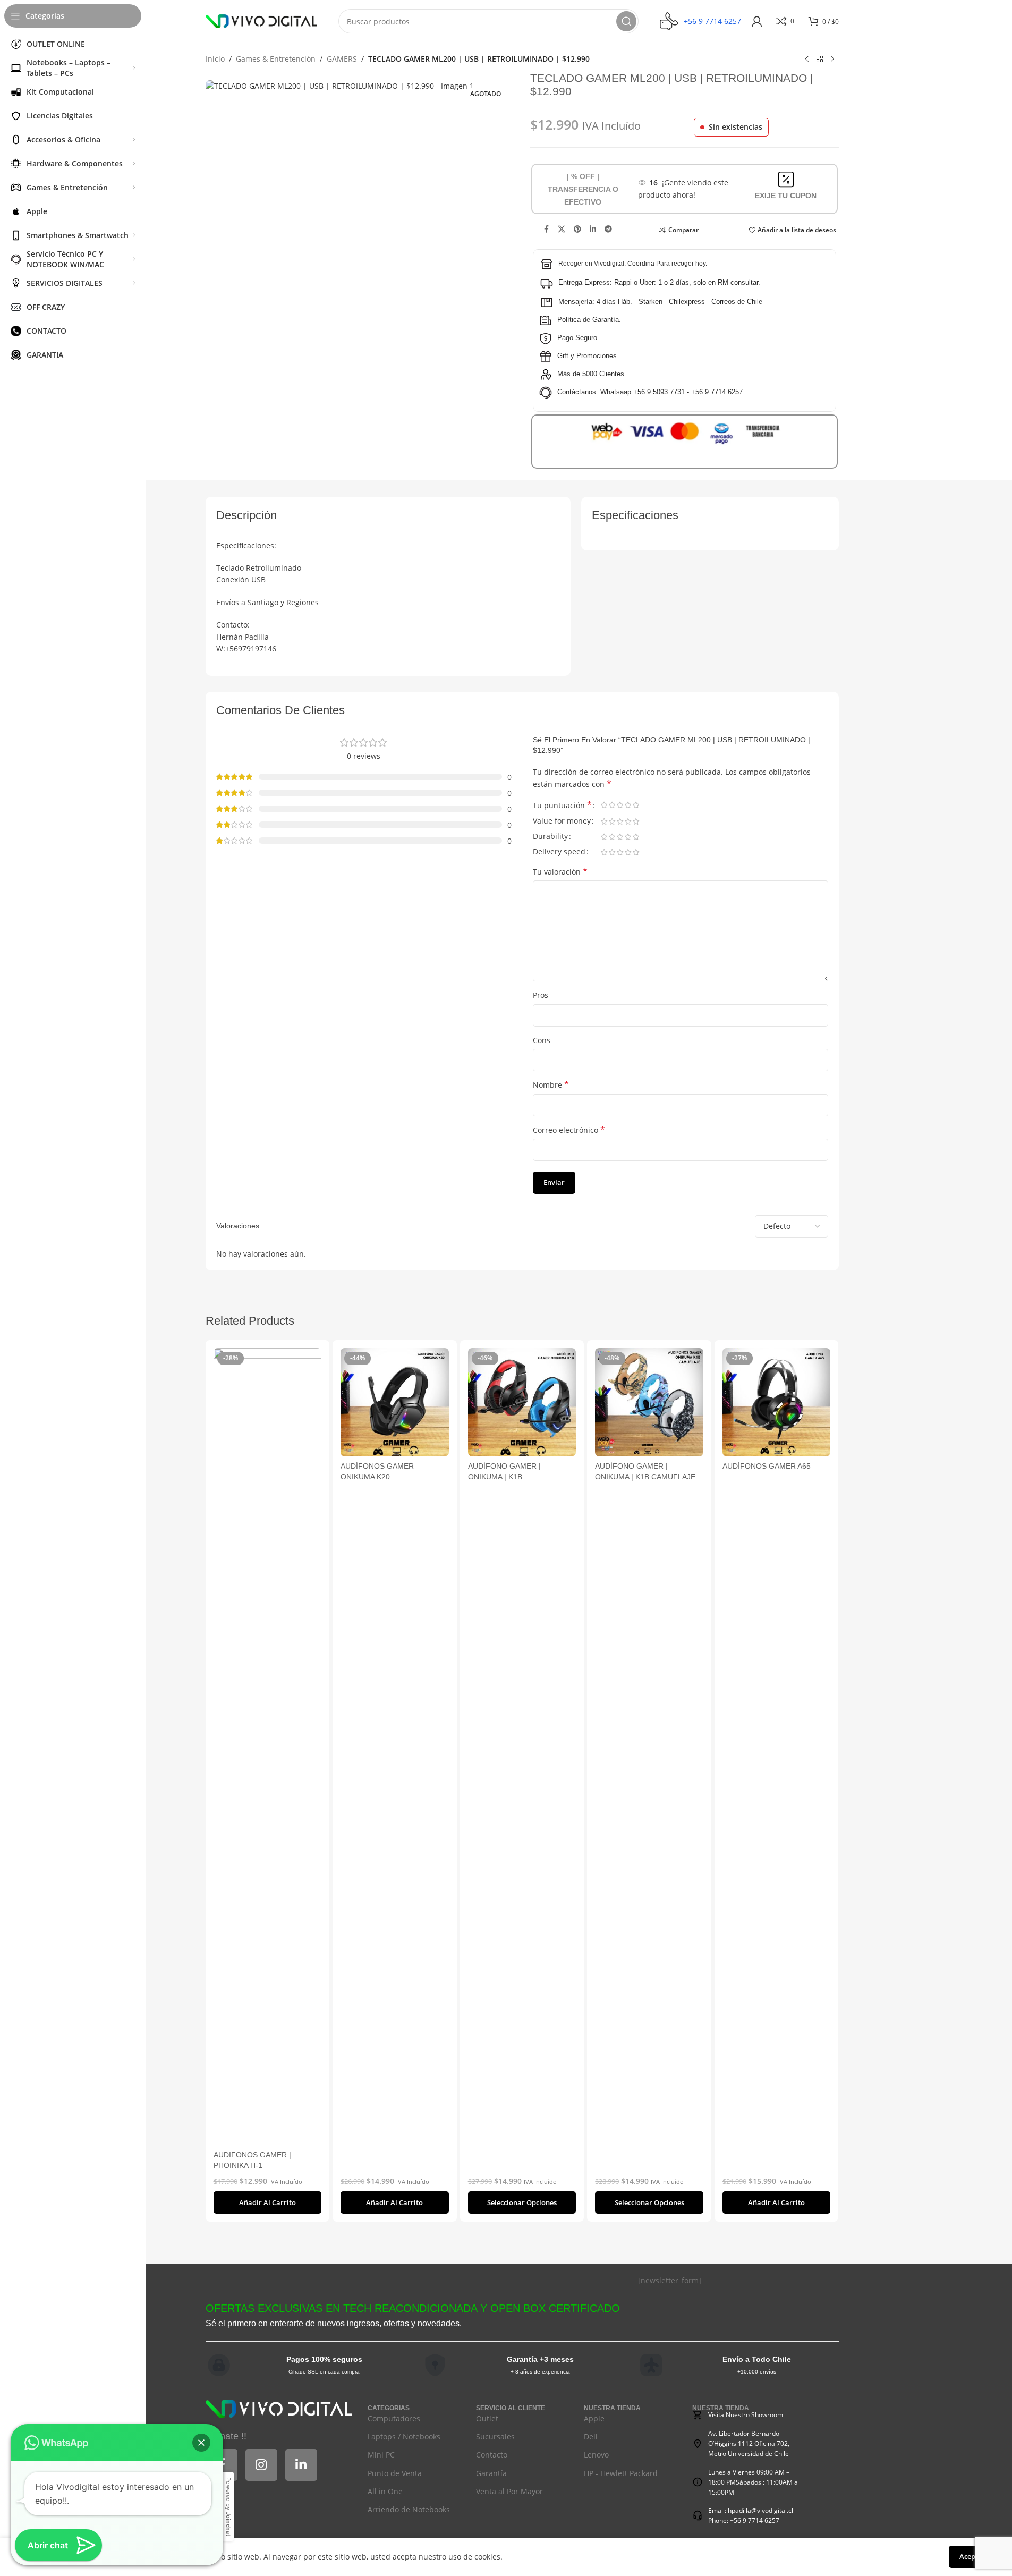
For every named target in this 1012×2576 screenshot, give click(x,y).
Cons (542, 1040)
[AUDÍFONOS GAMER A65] (777, 1402)
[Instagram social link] (261, 2465)
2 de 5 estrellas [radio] (612, 805)
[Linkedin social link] (593, 229)
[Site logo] (261, 20)
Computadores (394, 2418)
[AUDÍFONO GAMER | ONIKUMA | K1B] (522, 1402)
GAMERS (342, 59)
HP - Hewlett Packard (621, 2473)
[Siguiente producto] (832, 60)
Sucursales (495, 2437)
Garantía (491, 2473)
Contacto (492, 2455)
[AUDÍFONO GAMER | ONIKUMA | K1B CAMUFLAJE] (649, 1402)
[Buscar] (626, 21)
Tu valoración (560, 872)
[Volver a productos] (820, 60)
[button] (268, 2202)
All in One (385, 2491)
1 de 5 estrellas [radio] (604, 805)
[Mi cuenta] (757, 21)
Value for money (562, 821)
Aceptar (972, 2556)
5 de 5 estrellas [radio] (636, 805)
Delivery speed (559, 852)
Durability (550, 837)
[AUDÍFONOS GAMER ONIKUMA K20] (395, 1402)
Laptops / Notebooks (404, 2437)
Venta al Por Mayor (509, 2491)
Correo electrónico (569, 1130)
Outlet (487, 2418)
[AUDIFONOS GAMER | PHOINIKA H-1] (268, 1747)
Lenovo (596, 2455)
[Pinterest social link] (577, 229)
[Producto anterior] (807, 60)
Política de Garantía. (589, 320)
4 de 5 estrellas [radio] (628, 805)
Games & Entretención (276, 59)
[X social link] (562, 229)
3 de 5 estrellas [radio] (620, 805)
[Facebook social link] (546, 229)
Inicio (215, 59)
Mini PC (381, 2455)
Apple (594, 2418)
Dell (591, 2437)
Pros (541, 995)
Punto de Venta (395, 2473)
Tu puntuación (562, 806)
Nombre (551, 1085)
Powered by (228, 2507)
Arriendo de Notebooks (409, 2509)
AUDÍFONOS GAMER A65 (767, 1466)
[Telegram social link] (608, 229)
